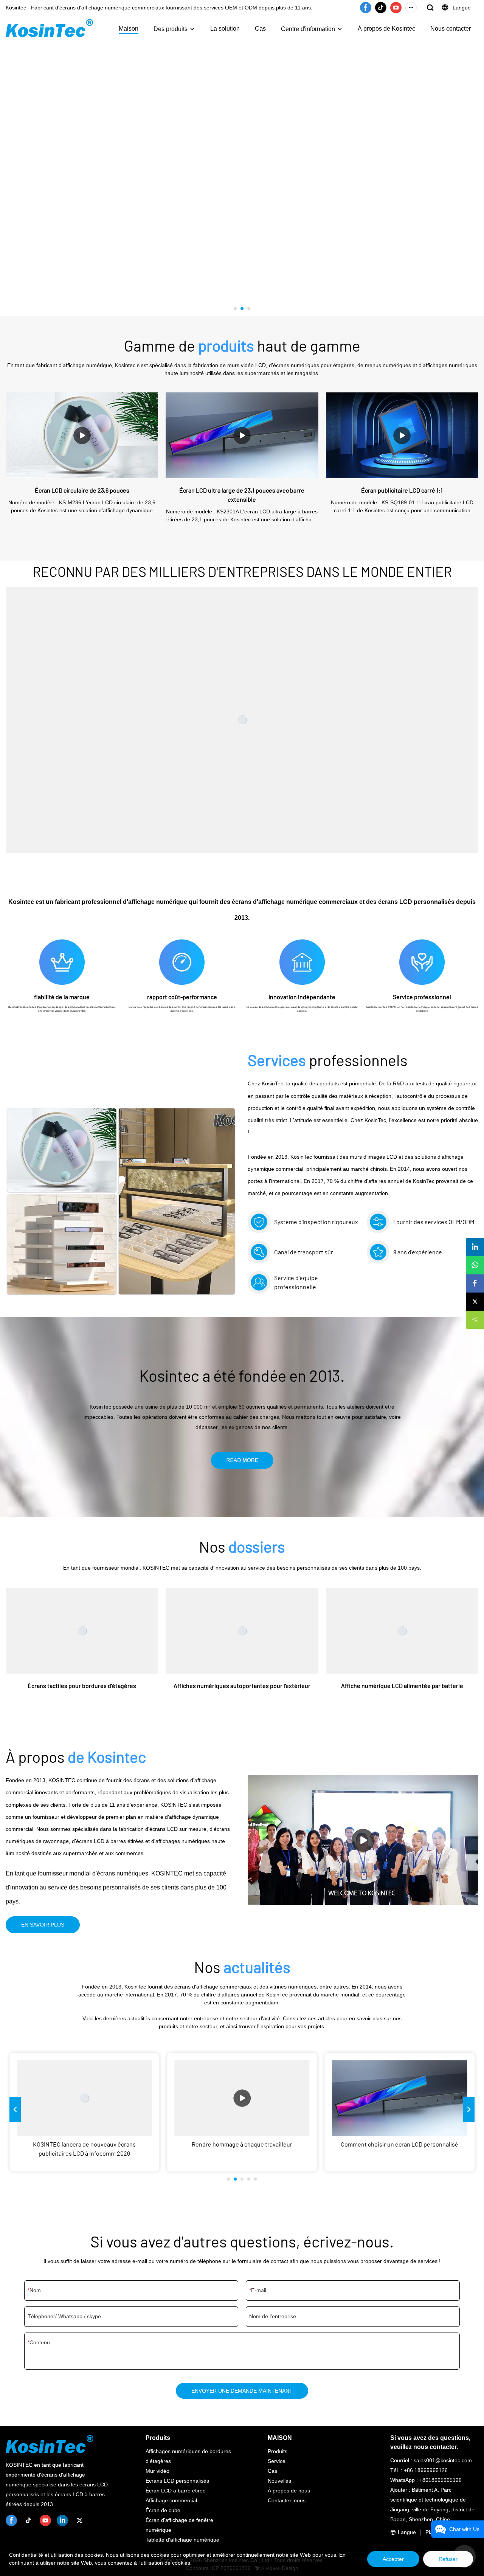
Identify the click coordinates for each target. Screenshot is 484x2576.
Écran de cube (163, 2510)
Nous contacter (451, 29)
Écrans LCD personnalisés (177, 2481)
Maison (129, 29)
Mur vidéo (157, 2471)
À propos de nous (289, 2491)
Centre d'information (308, 29)
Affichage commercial (171, 2500)
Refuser (448, 2559)
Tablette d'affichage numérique (182, 2540)
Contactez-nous (287, 2500)
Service (277, 2461)
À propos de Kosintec (386, 29)
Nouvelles (279, 2481)
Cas (260, 29)
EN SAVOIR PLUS (43, 1925)
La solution (225, 29)
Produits (278, 2451)
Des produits (171, 29)
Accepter (393, 2559)
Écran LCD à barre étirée (176, 2491)
